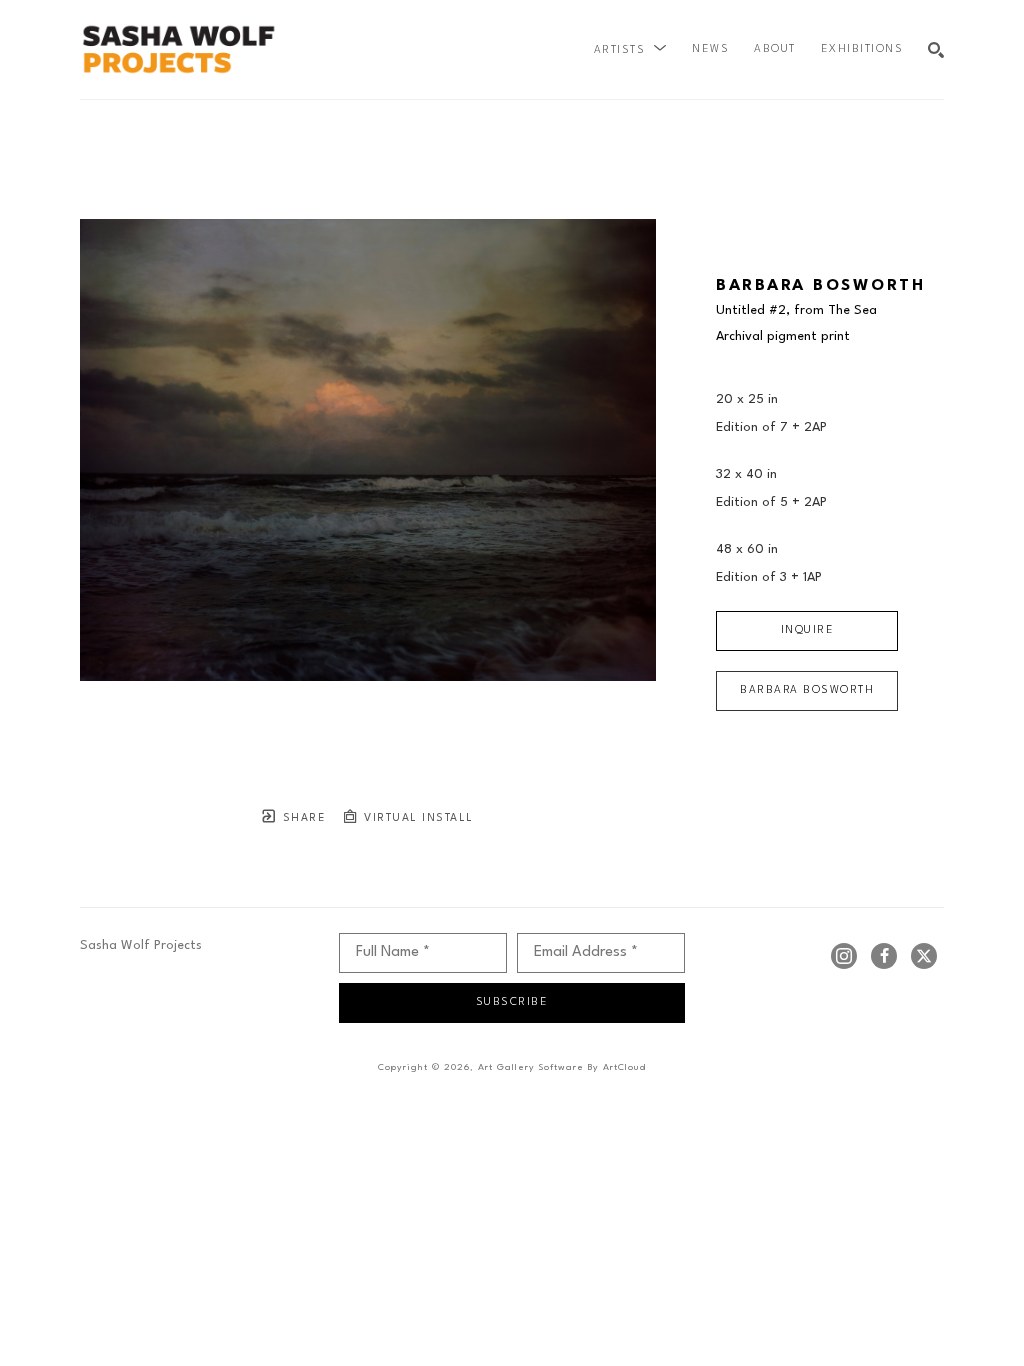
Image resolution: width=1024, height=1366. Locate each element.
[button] (631, 50)
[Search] (936, 50)
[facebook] (884, 956)
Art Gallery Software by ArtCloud (562, 1067)
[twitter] (924, 956)
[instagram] (844, 956)
